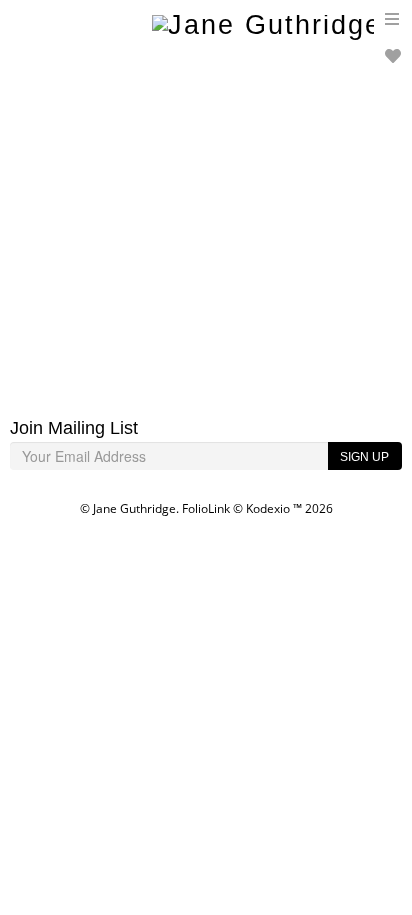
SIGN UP (364, 457)
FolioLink (206, 508)
